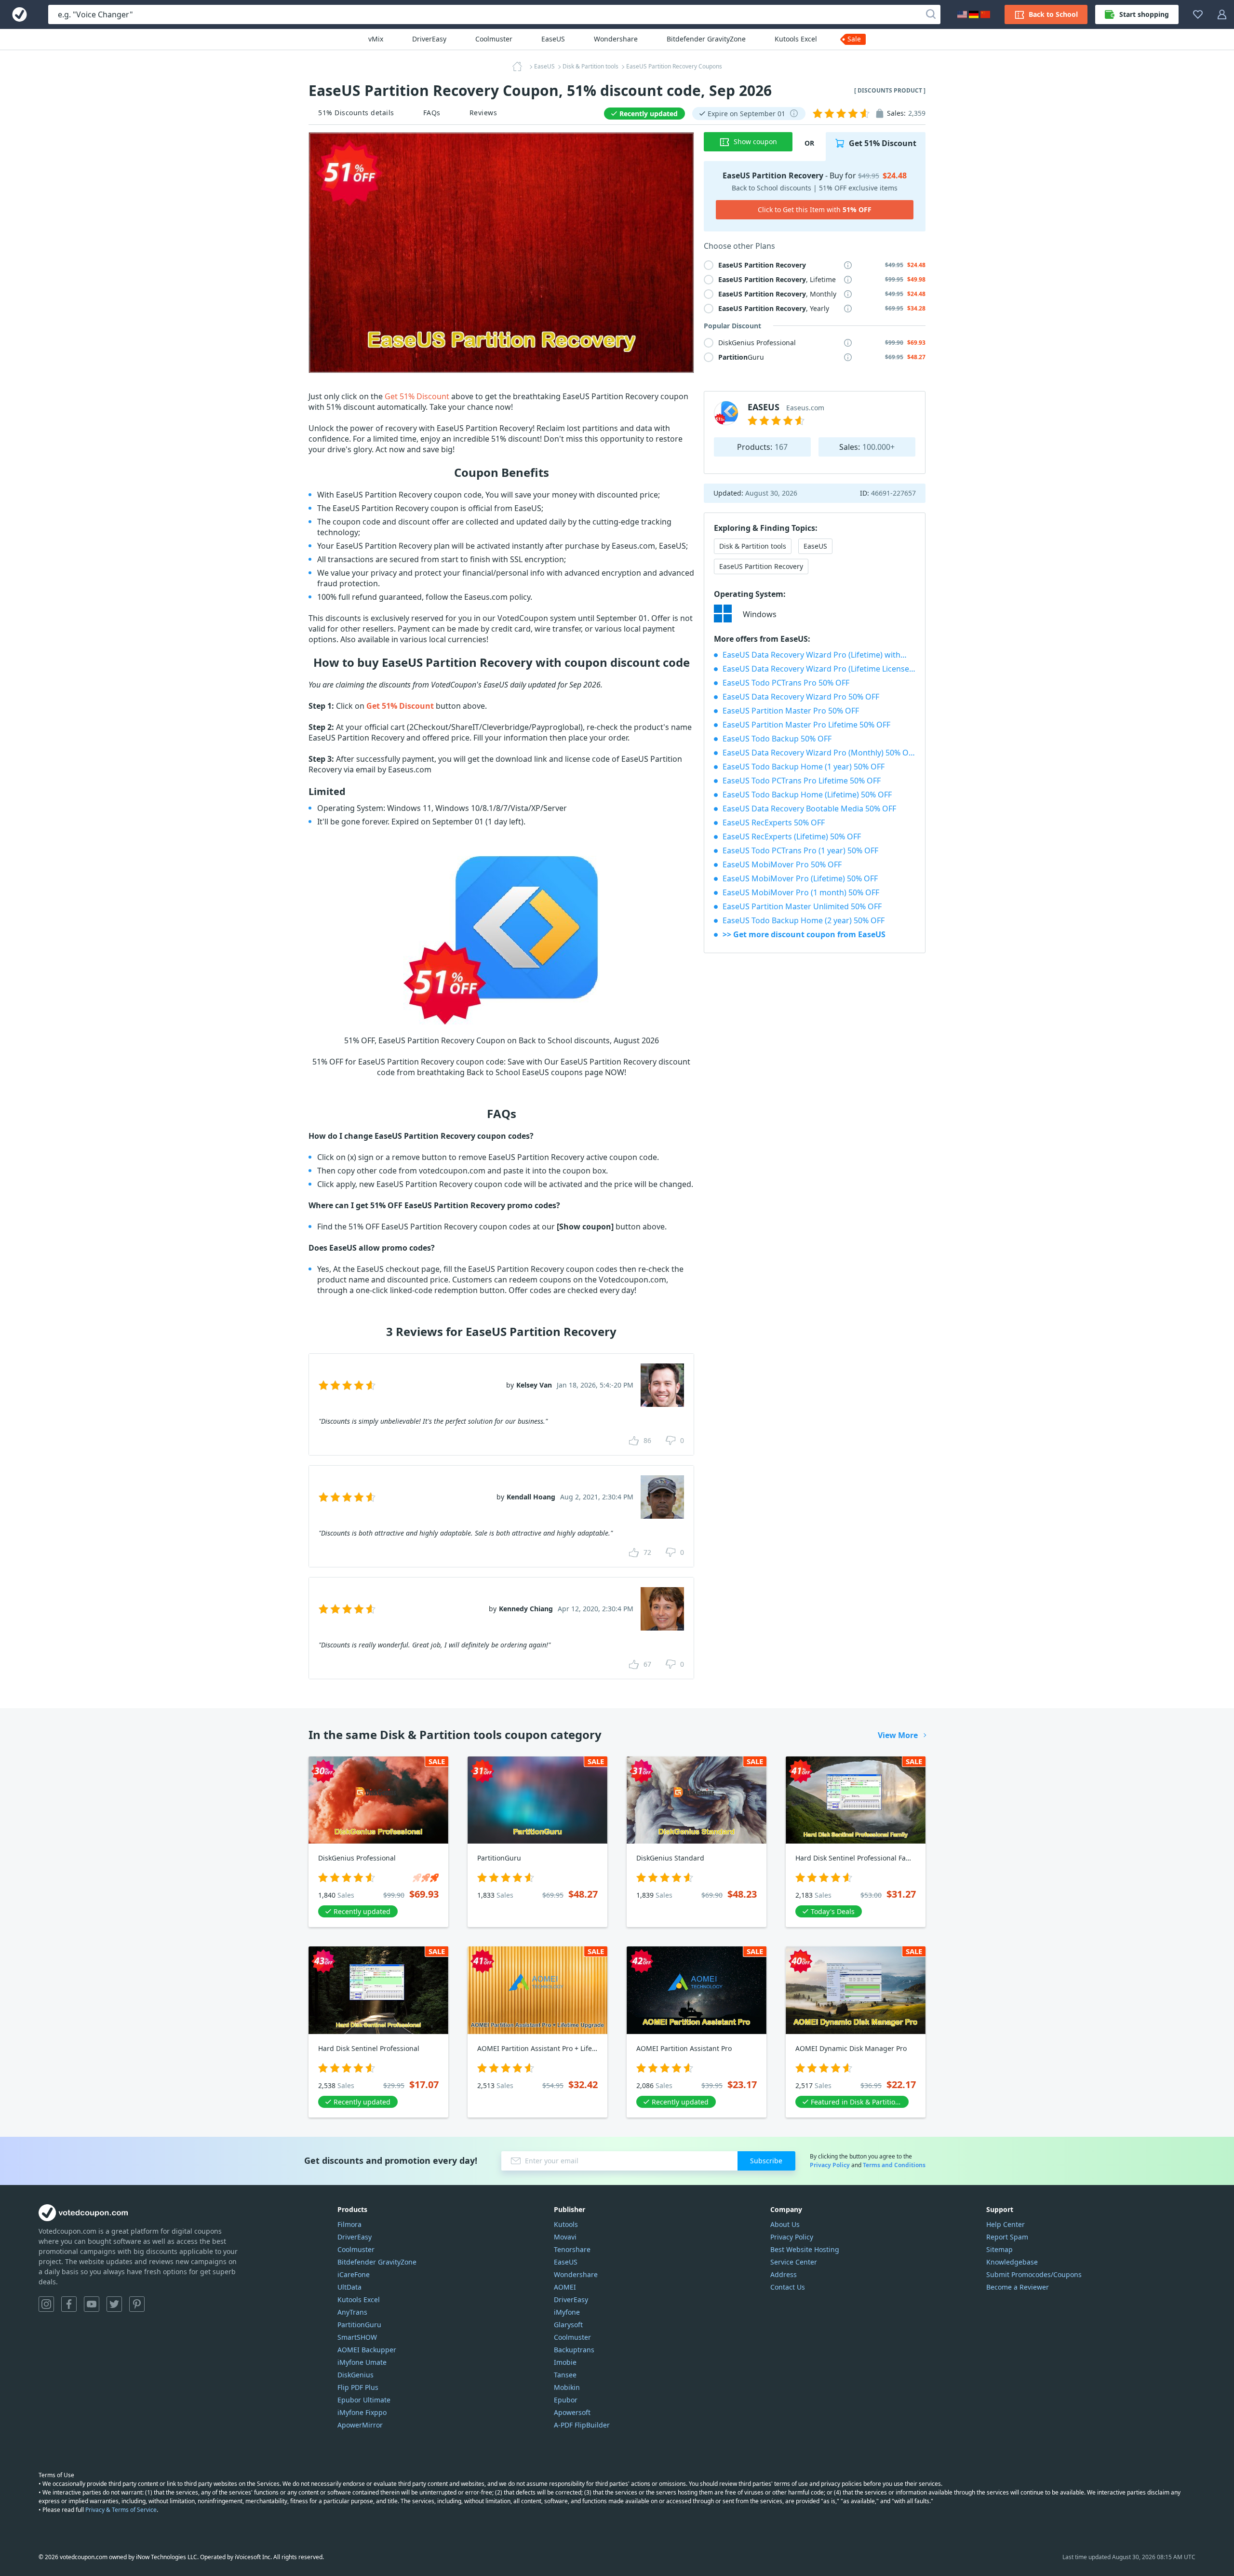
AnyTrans (352, 2312)
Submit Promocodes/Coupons (1034, 2274)
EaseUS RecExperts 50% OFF (774, 823)
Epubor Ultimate (364, 2400)
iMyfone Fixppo (362, 2412)
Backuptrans (574, 2350)
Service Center (794, 2262)
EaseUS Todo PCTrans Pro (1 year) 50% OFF (800, 850)
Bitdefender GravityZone (706, 39)
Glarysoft (568, 2325)
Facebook (69, 2304)
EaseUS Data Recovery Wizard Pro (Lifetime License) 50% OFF (819, 669)
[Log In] (1222, 14)
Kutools (566, 2224)
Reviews (483, 113)
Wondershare (616, 39)
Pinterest (137, 2304)
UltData (349, 2287)
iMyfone (567, 2312)
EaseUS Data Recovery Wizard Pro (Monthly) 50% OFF (819, 753)
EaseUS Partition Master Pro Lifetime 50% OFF (806, 725)
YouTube (92, 2304)
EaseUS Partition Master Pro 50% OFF (791, 711)
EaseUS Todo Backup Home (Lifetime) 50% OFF (807, 795)
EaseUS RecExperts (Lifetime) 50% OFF (792, 836)
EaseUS (553, 39)
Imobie (565, 2362)
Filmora (349, 2224)
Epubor (566, 2400)
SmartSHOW (357, 2337)
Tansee (565, 2375)
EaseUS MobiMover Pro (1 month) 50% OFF (801, 892)
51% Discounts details (356, 113)
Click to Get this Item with (815, 209)
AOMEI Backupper (367, 2350)
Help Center (1006, 2224)
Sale (854, 39)
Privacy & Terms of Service (121, 2510)
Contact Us (788, 2287)
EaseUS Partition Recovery (761, 566)
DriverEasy (429, 39)
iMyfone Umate (362, 2362)
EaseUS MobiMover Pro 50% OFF (782, 864)
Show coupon (755, 142)
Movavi (565, 2237)
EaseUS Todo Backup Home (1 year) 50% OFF (804, 767)
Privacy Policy (830, 2165)
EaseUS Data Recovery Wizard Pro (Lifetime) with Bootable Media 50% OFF (819, 655)
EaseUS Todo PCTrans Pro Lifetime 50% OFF (802, 781)
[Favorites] (1198, 14)
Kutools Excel (796, 39)
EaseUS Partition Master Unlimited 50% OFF (802, 906)
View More (898, 1735)
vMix (376, 39)
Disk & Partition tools (753, 546)
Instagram (46, 2304)
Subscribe (766, 2161)
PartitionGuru (359, 2325)
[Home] (520, 67)
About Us (785, 2224)
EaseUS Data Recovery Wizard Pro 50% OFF (801, 697)
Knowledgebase (1012, 2262)
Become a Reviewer (1018, 2287)
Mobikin (567, 2387)
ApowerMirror (360, 2425)
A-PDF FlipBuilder (582, 2425)
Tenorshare (572, 2249)
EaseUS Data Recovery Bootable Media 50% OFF (809, 809)
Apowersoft (572, 2412)
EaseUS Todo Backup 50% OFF (777, 739)
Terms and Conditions (894, 2165)
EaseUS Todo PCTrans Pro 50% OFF (786, 683)
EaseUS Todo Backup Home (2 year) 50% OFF (804, 920)
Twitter (114, 2304)
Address (784, 2274)
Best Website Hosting (805, 2249)
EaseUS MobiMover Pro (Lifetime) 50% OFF (800, 878)
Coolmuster (494, 39)
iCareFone (354, 2274)
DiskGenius (355, 2375)
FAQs (432, 113)
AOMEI (565, 2287)
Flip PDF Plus (358, 2387)
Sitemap (999, 2249)
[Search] (931, 14)
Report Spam (1007, 2237)
